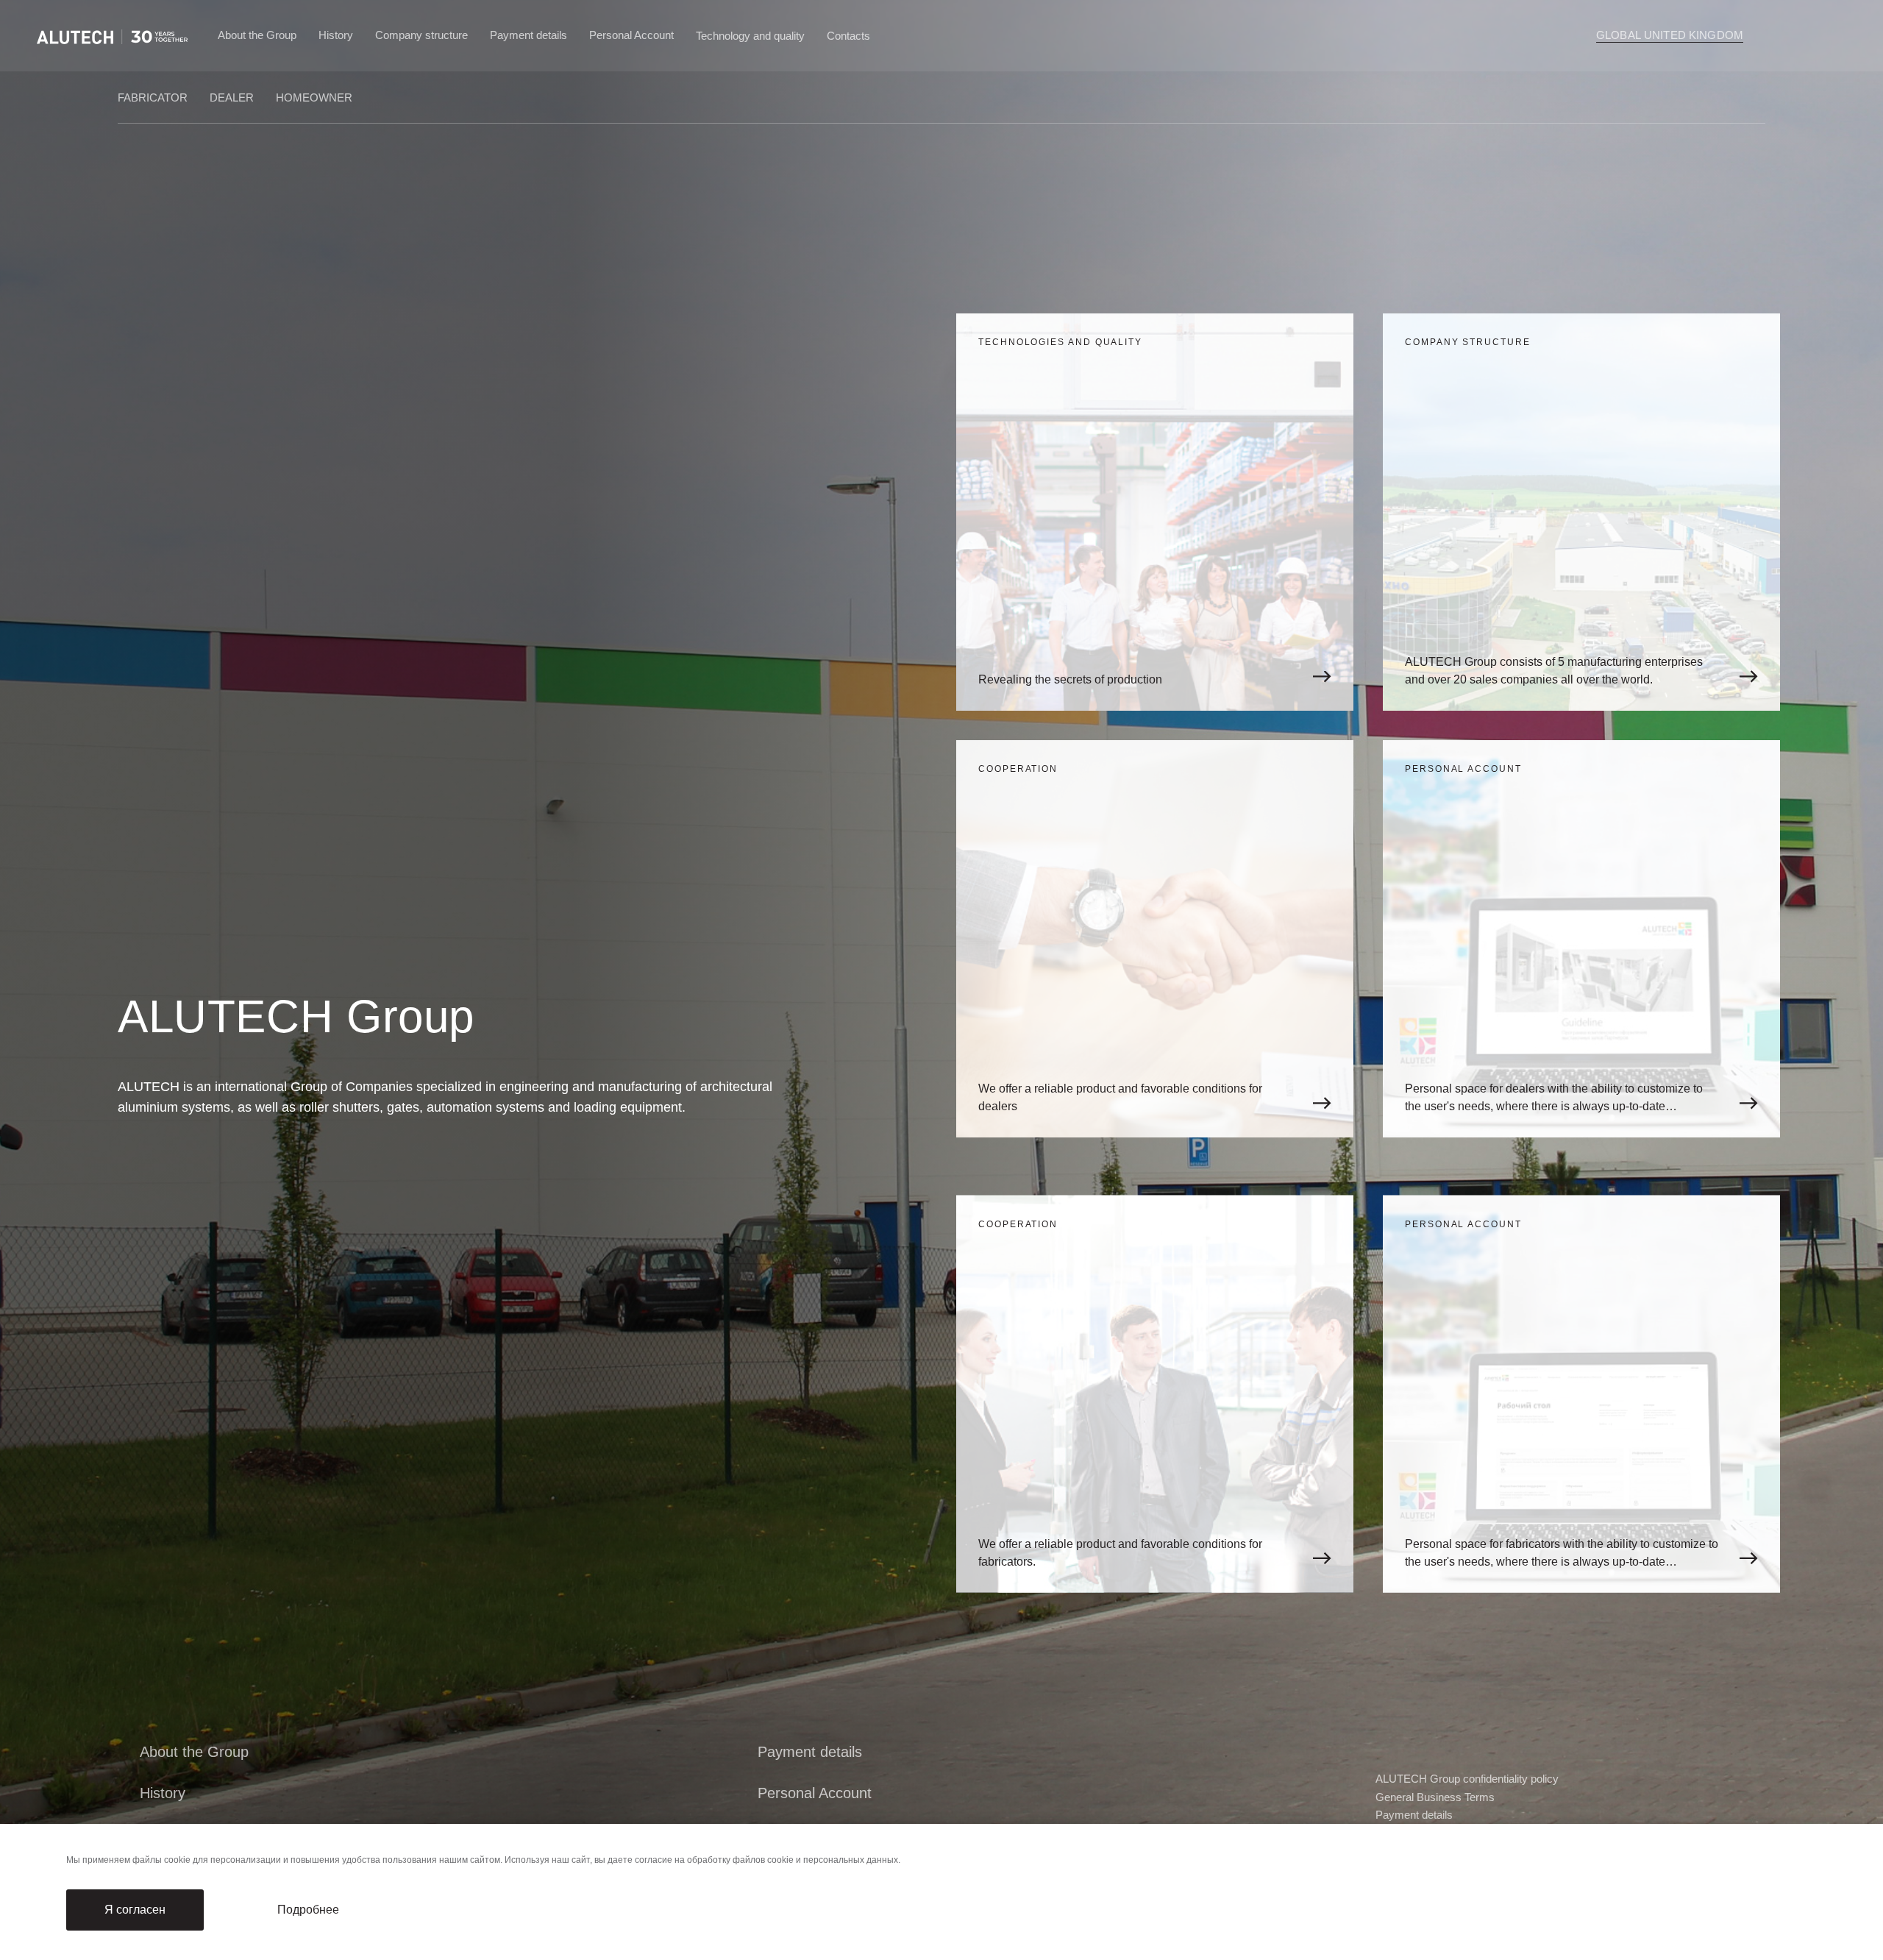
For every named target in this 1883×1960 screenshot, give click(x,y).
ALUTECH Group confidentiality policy (1467, 1779)
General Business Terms (1435, 1797)
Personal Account (631, 35)
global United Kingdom (1670, 35)
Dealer (232, 97)
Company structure (421, 35)
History (336, 35)
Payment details (528, 35)
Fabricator (153, 97)
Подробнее (308, 1910)
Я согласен (135, 1910)
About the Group (257, 35)
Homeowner (314, 97)
